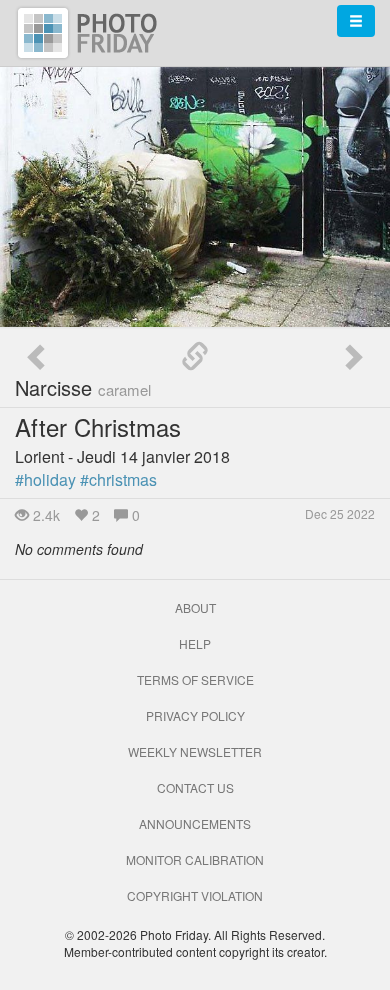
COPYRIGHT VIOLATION (195, 895)
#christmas (118, 479)
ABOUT (195, 607)
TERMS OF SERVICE (195, 679)
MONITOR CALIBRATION (195, 859)
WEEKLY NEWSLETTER (195, 751)
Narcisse (83, 387)
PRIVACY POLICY (195, 715)
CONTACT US (195, 787)
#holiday (45, 479)
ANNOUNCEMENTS (195, 823)
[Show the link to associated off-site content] (195, 357)
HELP (195, 643)
